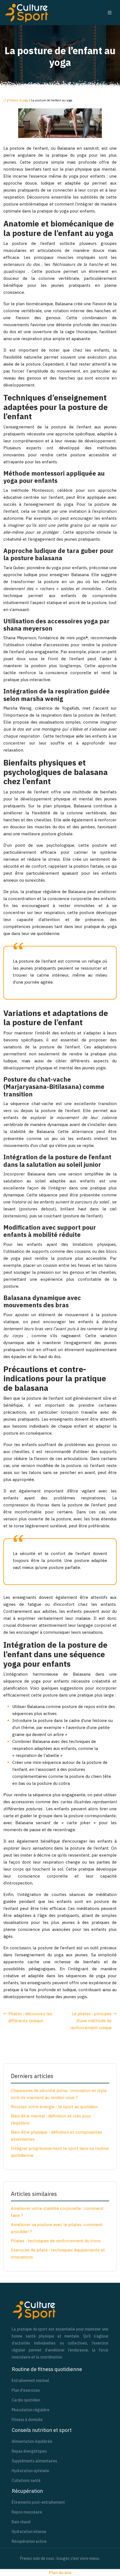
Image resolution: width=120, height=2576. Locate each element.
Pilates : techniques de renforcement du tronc (56, 2241)
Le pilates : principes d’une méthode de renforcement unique (91, 2021)
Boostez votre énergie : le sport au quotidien (54, 2107)
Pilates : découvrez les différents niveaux (30, 2017)
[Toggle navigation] (110, 13)
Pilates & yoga (19, 100)
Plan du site (60, 2573)
